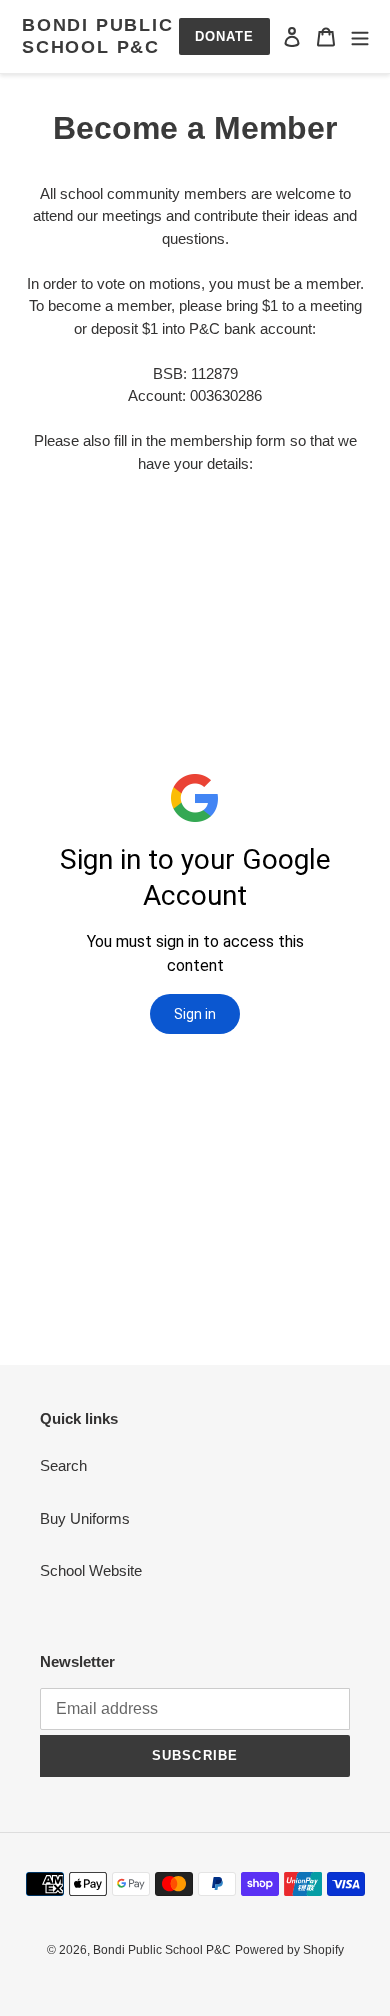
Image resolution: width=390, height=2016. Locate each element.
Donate (224, 36)
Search (63, 1465)
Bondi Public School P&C (98, 36)
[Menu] (360, 36)
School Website (91, 1570)
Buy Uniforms (85, 1518)
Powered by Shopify (289, 1950)
